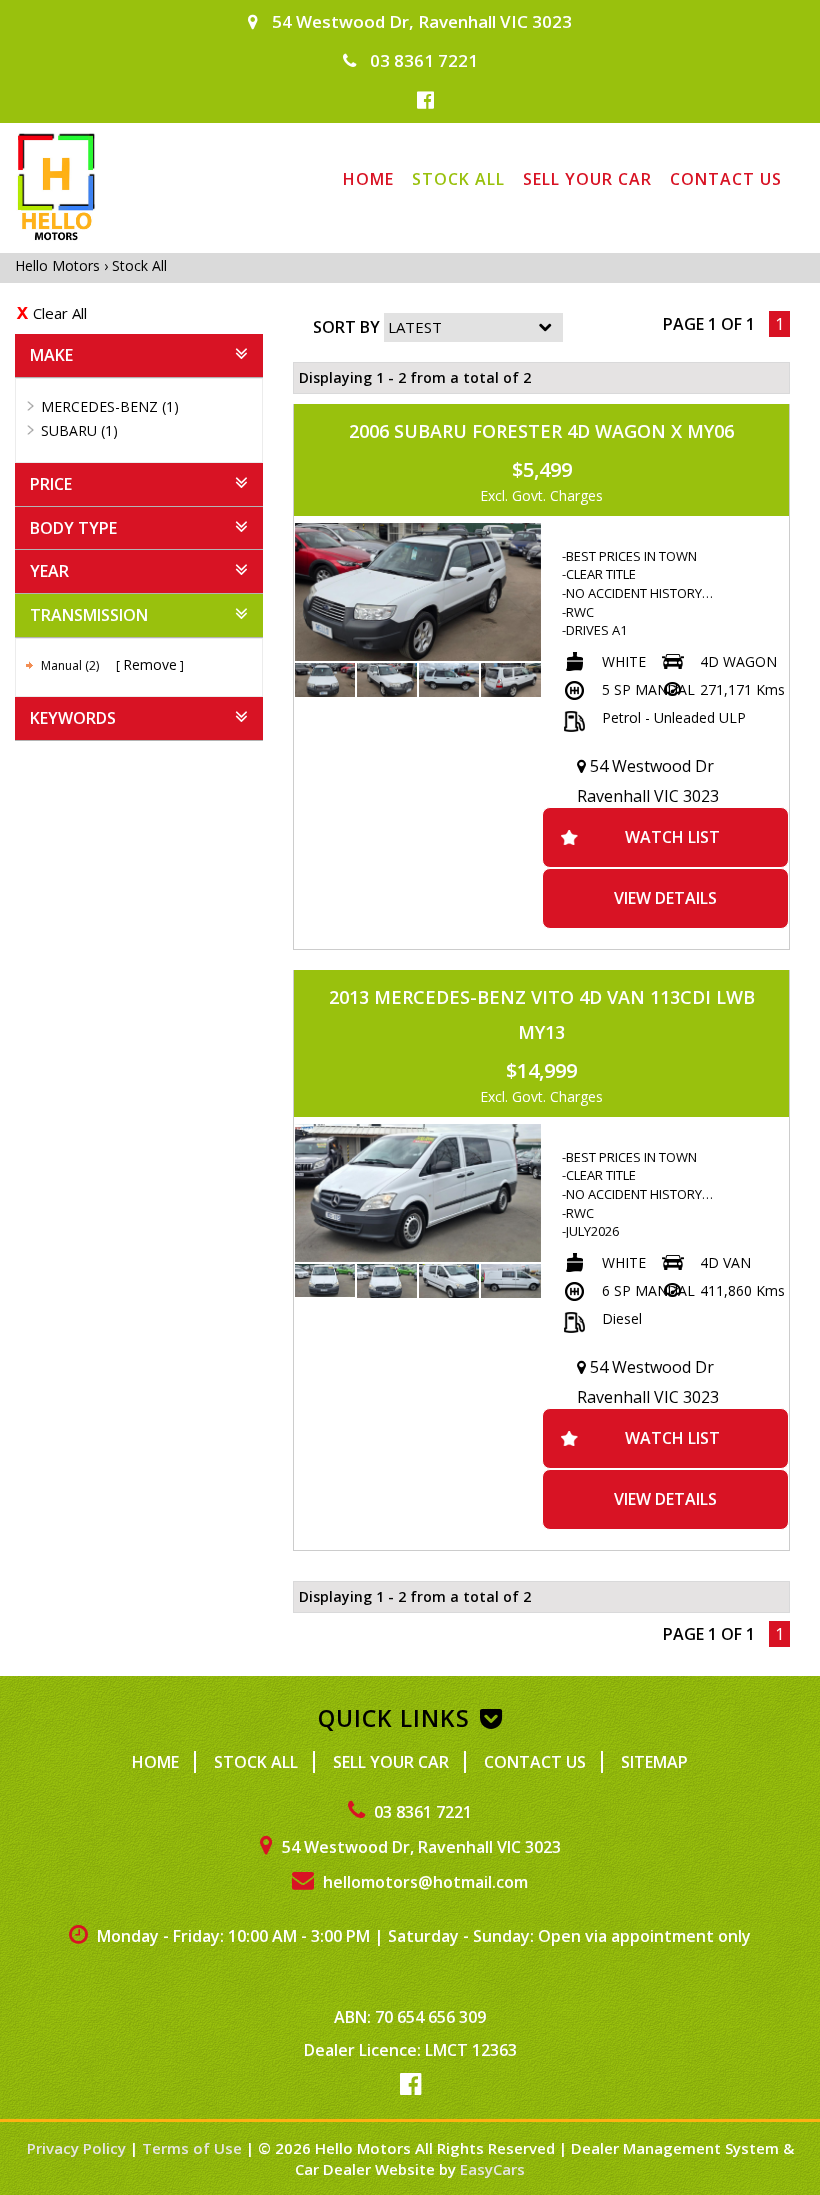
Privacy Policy (78, 2148)
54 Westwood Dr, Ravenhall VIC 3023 (420, 21)
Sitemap (654, 1762)
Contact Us (726, 179)
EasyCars (492, 2169)
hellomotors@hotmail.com (423, 1882)
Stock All (458, 179)
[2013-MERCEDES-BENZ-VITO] (417, 1193)
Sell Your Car (587, 179)
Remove (150, 664)
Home (368, 179)
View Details (665, 898)
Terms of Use (194, 2148)
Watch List (672, 837)
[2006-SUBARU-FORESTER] (417, 592)
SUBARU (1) (79, 430)
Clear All (60, 313)
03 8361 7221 (422, 60)
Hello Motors (59, 265)
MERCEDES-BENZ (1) (110, 406)
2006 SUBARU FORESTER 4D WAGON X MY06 (541, 431)
